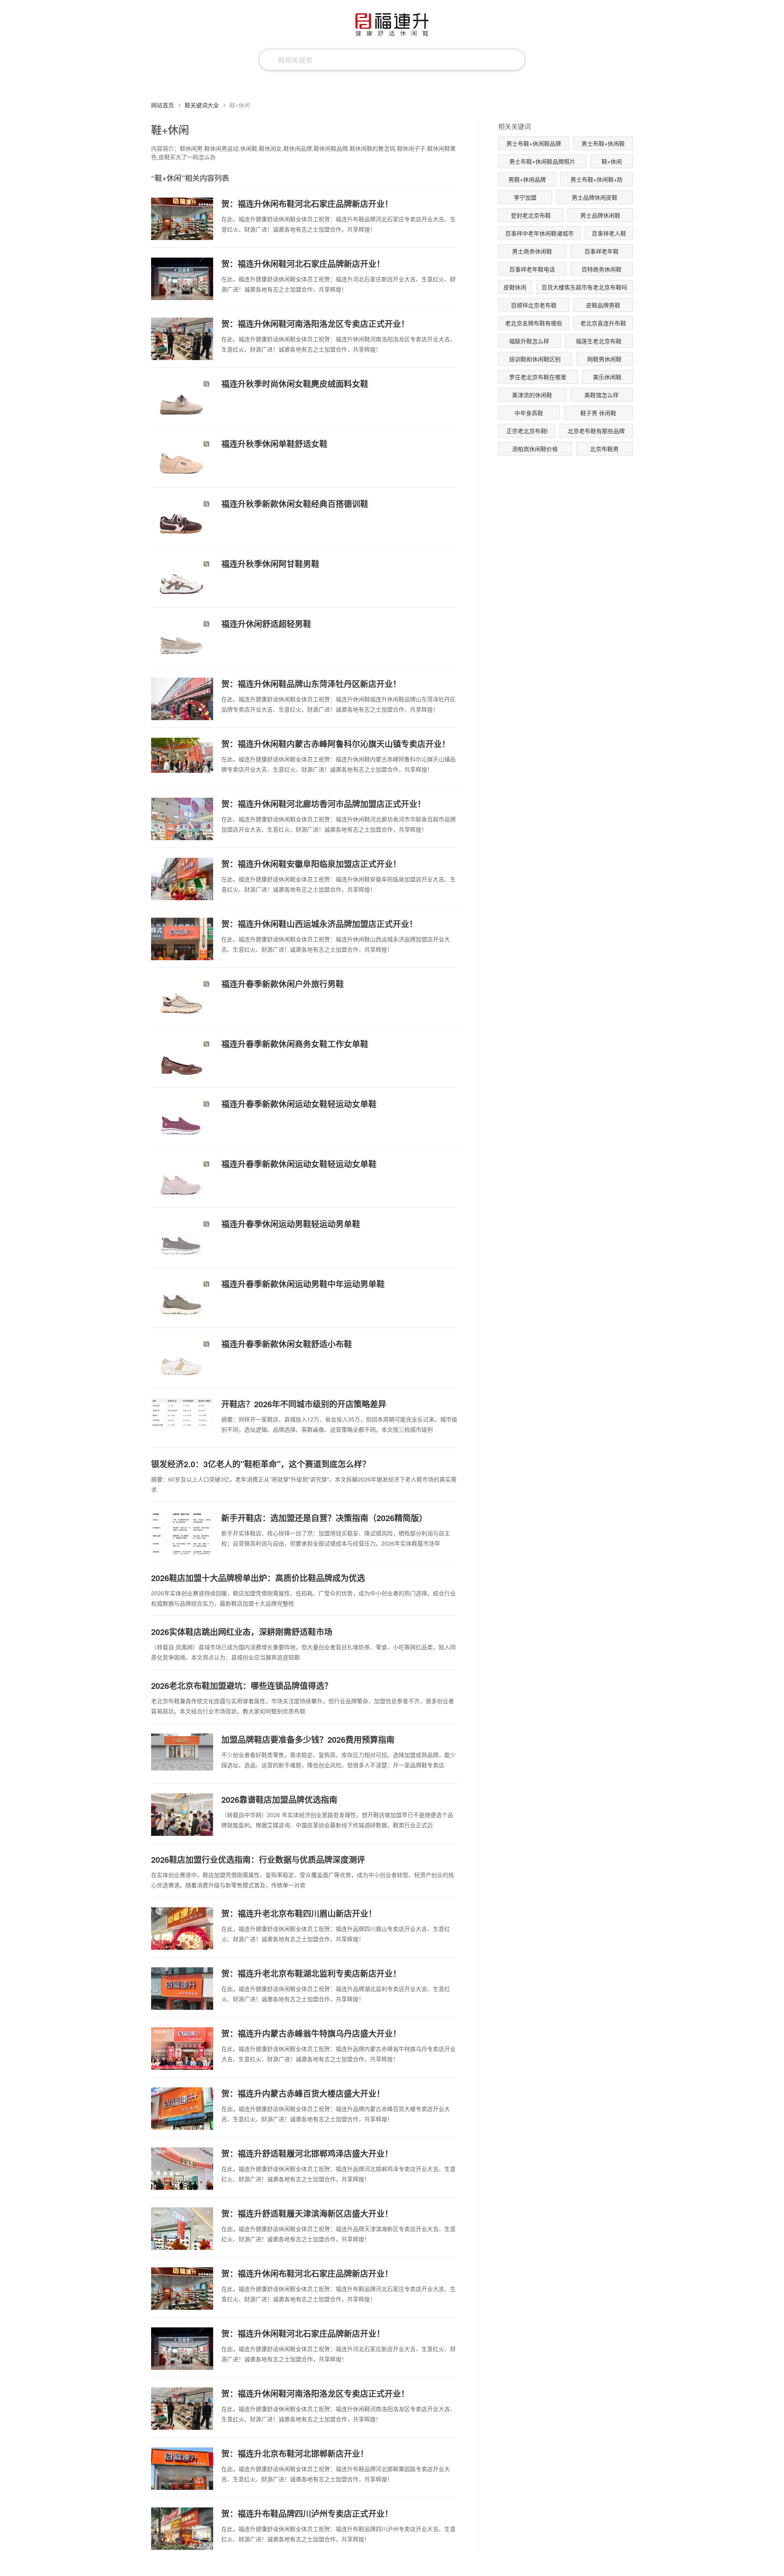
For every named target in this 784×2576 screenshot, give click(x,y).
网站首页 (163, 105)
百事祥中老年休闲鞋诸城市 (539, 233)
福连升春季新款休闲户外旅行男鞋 (283, 984)
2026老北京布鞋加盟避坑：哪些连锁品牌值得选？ (242, 1685)
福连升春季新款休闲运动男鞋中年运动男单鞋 (303, 1284)
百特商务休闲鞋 (601, 269)
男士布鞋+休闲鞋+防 (597, 179)
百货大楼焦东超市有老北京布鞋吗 (584, 287)
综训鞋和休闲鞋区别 (535, 359)
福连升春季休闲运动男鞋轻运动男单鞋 (291, 1224)
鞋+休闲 (612, 161)
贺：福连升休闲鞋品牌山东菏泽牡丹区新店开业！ (311, 684)
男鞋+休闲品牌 (527, 179)
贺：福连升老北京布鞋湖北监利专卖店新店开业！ (311, 1973)
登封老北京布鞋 (531, 215)
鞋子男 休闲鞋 (598, 413)
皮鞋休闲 (515, 287)
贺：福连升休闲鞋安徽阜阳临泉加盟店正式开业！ (311, 864)
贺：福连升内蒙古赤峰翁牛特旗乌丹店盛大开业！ (311, 2033)
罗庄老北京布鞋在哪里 (538, 377)
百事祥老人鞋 (609, 233)
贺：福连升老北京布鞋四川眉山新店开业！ (299, 1913)
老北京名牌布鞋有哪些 (534, 323)
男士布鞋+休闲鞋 (603, 143)
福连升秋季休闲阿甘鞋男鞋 (270, 564)
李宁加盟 (525, 197)
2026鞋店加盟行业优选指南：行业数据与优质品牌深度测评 (258, 1859)
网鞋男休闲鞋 (604, 359)
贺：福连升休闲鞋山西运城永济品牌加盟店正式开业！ (319, 924)
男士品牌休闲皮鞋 (595, 197)
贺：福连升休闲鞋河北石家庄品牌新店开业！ (303, 264)
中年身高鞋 (529, 413)
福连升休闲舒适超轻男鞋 (266, 624)
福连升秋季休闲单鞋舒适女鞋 (274, 444)
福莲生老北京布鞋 (599, 341)
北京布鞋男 (604, 449)
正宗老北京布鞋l (527, 431)
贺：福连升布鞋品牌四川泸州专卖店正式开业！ (307, 2513)
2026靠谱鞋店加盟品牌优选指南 (279, 1799)
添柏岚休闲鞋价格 (535, 449)
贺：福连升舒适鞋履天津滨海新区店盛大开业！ (307, 2213)
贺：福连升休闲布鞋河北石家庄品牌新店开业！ (307, 204)
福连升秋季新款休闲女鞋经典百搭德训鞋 (295, 504)
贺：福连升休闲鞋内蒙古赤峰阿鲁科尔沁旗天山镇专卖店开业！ (336, 744)
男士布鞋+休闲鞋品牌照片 (542, 161)
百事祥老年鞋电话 (532, 269)
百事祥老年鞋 (601, 251)
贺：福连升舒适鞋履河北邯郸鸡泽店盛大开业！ (307, 2153)
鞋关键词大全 (202, 105)
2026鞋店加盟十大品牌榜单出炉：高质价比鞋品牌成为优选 (258, 1578)
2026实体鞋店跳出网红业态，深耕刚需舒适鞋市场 (242, 1632)
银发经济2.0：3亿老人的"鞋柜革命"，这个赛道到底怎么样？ (261, 1464)
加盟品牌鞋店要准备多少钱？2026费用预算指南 (308, 1739)
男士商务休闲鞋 (532, 251)
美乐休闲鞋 (607, 377)
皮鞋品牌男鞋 (603, 305)
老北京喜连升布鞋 (603, 323)
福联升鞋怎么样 (529, 341)
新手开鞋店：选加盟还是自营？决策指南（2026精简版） (324, 1518)
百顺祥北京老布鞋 (534, 305)
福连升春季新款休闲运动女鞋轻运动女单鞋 (299, 1104)
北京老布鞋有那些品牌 (596, 431)
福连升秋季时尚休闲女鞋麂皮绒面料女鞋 (295, 384)
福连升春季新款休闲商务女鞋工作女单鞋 (295, 1044)
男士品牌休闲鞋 (600, 215)
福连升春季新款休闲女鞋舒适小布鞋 (287, 1344)
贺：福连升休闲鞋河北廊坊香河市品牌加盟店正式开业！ (323, 804)
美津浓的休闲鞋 (532, 395)
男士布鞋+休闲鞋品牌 (534, 143)
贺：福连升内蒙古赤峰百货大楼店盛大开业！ (303, 2093)
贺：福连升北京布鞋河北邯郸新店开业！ (295, 2453)
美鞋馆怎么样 (601, 395)
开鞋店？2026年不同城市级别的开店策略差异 (304, 1404)
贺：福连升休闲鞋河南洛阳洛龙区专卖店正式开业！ (315, 324)
